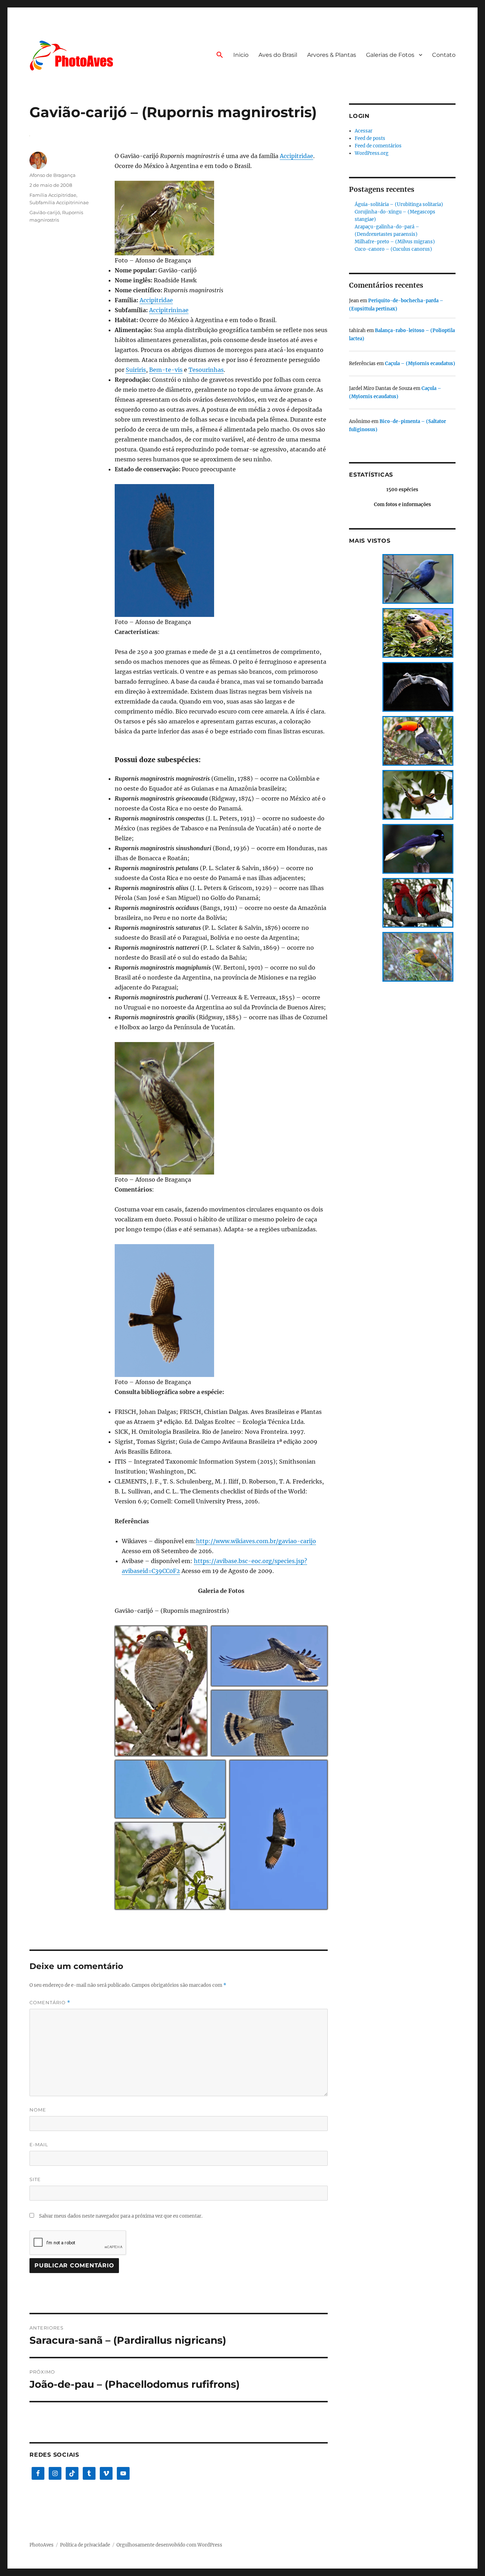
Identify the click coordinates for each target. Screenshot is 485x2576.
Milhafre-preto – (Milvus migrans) (395, 242)
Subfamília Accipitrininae (59, 202)
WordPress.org (372, 153)
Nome (38, 2110)
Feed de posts (370, 138)
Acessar (364, 131)
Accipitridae (296, 156)
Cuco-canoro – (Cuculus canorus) (393, 249)
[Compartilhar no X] (168, 1751)
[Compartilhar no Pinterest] (196, 1751)
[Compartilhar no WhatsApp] (186, 1751)
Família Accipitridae (53, 195)
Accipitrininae (169, 310)
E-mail (39, 2144)
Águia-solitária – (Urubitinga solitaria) (399, 204)
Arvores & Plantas (332, 55)
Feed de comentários (378, 146)
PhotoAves (42, 2545)
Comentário (50, 2003)
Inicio (241, 55)
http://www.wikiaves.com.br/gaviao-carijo (256, 1541)
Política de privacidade (85, 2545)
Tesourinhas (206, 370)
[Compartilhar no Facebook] (177, 1751)
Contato (444, 55)
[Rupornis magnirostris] (221, 218)
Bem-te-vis (166, 370)
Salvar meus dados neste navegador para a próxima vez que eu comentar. (121, 2216)
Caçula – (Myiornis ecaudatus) (420, 364)
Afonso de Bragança (53, 175)
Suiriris (136, 370)
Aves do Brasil (278, 55)
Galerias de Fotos (390, 55)
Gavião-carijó (45, 212)
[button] (220, 55)
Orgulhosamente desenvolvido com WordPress (169, 2545)
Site (35, 2179)
